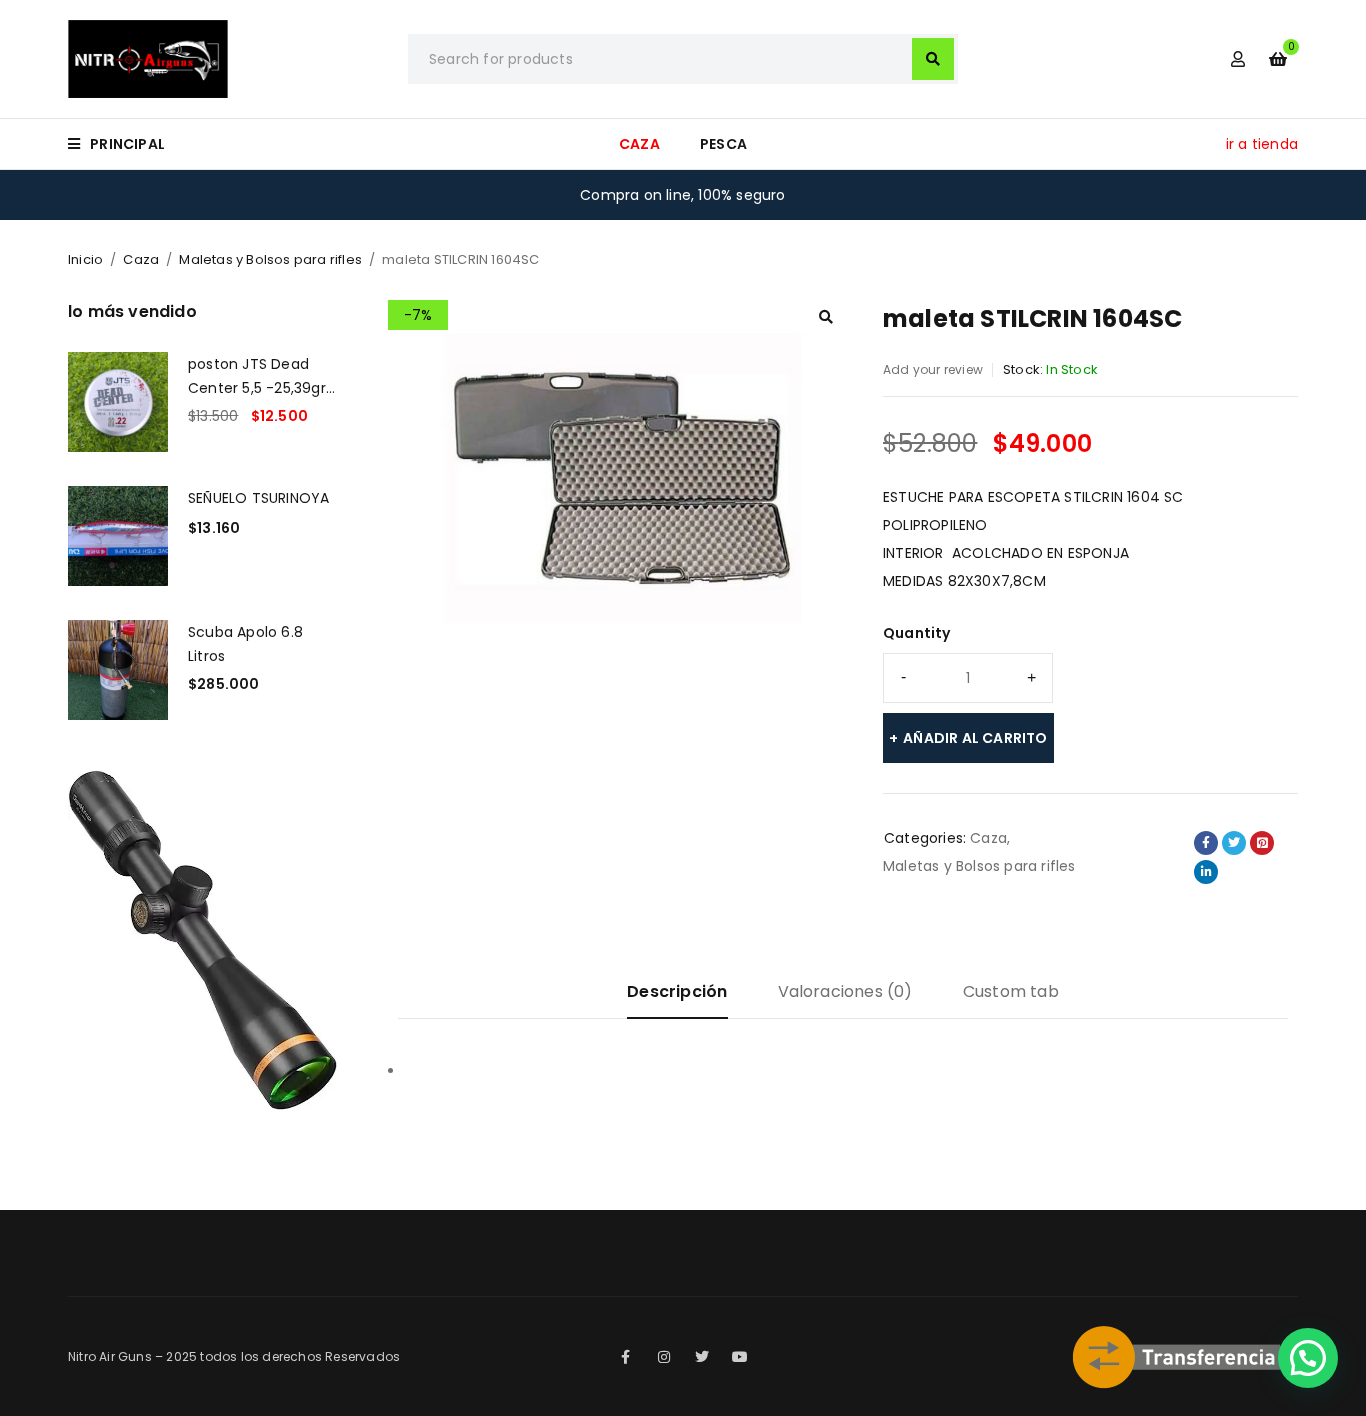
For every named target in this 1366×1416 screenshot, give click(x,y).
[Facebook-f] (626, 1357)
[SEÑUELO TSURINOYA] (118, 536)
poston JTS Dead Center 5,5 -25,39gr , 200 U (260, 376)
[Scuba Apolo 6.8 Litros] (118, 670)
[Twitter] (702, 1357)
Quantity (917, 633)
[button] (826, 317)
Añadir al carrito (975, 738)
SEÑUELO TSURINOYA (258, 498)
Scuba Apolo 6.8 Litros (245, 644)
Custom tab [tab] (1011, 991)
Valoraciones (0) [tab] (845, 991)
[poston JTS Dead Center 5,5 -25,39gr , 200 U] (118, 402)
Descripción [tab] (677, 991)
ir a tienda (1262, 144)
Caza (141, 259)
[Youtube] (740, 1357)
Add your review (933, 369)
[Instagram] (664, 1357)
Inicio (85, 259)
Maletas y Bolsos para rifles (270, 259)
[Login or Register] (1238, 59)
